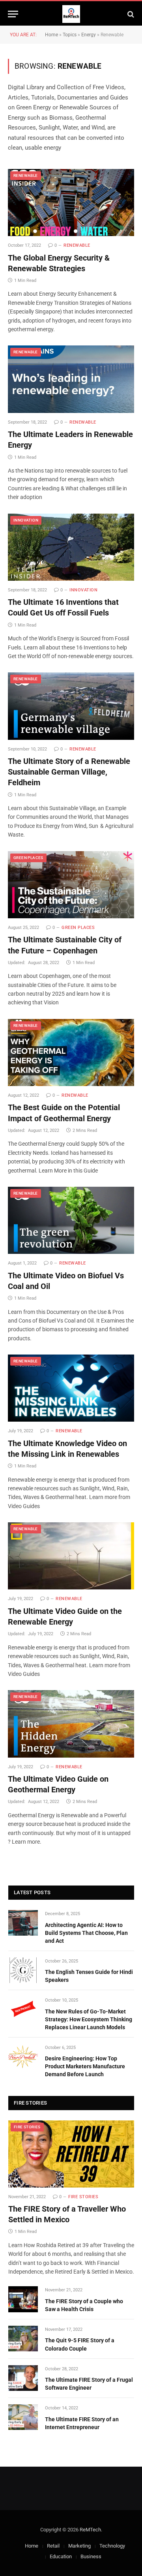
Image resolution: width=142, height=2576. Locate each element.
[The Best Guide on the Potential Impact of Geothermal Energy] (71, 1053)
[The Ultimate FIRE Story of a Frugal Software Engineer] (23, 2378)
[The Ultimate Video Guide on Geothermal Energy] (71, 1724)
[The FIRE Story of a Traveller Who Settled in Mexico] (71, 2154)
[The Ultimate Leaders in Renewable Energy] (71, 379)
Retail (53, 2546)
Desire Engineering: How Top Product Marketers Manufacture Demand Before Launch (85, 2066)
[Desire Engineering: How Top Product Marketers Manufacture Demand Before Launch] (23, 2057)
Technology (112, 2546)
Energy (89, 35)
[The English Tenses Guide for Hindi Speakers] (23, 1970)
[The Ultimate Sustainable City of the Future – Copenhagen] (71, 885)
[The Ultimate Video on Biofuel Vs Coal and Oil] (71, 1220)
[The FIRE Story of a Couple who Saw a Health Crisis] (23, 2299)
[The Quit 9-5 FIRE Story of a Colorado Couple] (23, 2339)
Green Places (28, 858)
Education (61, 2556)
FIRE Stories (27, 2127)
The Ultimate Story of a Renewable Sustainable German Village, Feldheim (69, 772)
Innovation (26, 520)
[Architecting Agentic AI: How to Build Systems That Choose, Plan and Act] (23, 1923)
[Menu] (13, 14)
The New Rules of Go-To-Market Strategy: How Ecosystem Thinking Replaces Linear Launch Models (89, 2019)
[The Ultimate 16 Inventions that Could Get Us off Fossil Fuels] (71, 547)
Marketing (79, 2546)
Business (91, 2556)
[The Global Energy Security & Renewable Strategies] (71, 203)
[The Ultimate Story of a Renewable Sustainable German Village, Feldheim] (71, 706)
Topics (70, 35)
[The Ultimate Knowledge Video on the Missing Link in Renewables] (71, 1388)
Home (51, 35)
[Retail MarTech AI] (71, 14)
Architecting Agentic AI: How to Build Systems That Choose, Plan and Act (86, 1933)
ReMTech (90, 2530)
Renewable (26, 175)
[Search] (130, 14)
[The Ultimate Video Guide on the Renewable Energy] (71, 1556)
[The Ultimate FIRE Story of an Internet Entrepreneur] (23, 2417)
